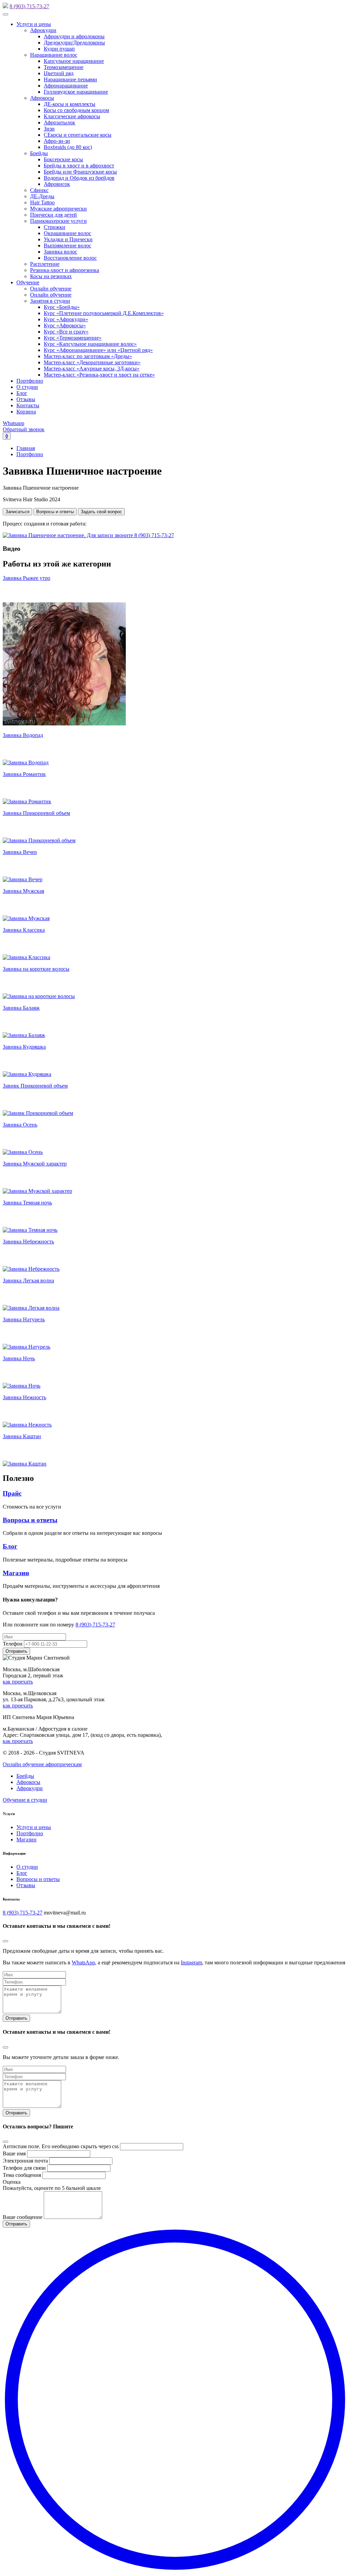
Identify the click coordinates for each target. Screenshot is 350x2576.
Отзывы (26, 399)
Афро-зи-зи (57, 141)
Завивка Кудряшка (24, 1047)
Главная (26, 448)
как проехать (18, 1682)
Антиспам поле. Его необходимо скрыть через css (61, 2146)
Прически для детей (53, 215)
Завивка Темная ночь (27, 1203)
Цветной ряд (59, 73)
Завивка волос (60, 252)
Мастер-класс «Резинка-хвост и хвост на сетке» (99, 375)
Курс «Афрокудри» (66, 319)
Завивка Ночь (19, 1358)
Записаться (17, 512)
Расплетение (45, 264)
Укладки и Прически (68, 239)
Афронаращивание (66, 86)
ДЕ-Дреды (42, 196)
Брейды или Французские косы (80, 172)
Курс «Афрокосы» (65, 325)
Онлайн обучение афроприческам (42, 1764)
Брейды (39, 153)
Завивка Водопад (23, 735)
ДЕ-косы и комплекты (70, 104)
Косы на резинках (51, 276)
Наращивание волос (54, 55)
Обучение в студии (25, 1800)
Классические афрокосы (72, 116)
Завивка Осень (20, 1125)
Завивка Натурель (24, 1319)
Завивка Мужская (23, 891)
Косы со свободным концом (76, 110)
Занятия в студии (50, 301)
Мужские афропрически (58, 209)
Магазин (16, 1573)
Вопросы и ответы (55, 512)
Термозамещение (64, 67)
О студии (27, 387)
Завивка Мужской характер (35, 1164)
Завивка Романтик (24, 774)
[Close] (5, 1941)
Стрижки (55, 227)
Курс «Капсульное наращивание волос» (90, 344)
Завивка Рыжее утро (26, 578)
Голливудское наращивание (76, 92)
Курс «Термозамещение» (73, 338)
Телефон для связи (24, 2168)
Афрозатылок (59, 122)
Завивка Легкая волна (28, 1280)
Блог (22, 393)
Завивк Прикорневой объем (35, 1086)
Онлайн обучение (51, 289)
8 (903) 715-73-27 (29, 6)
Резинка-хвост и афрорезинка (65, 270)
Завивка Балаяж (21, 1008)
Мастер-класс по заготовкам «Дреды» (88, 356)
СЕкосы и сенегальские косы (78, 135)
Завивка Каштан (22, 1436)
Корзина (26, 412)
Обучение (28, 282)
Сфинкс (39, 190)
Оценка (12, 2182)
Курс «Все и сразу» (66, 332)
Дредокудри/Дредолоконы (74, 43)
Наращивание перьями (70, 79)
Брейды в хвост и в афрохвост (79, 166)
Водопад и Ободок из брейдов (79, 178)
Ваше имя (14, 2154)
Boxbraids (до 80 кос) (68, 147)
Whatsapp (14, 423)
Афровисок (57, 184)
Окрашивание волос (68, 233)
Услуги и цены (34, 24)
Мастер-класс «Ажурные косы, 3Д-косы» (92, 369)
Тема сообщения (22, 2175)
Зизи (49, 129)
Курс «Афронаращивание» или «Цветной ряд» (98, 350)
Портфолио (30, 381)
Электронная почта (25, 2161)
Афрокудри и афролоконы (74, 36)
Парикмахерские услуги (58, 221)
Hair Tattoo (42, 202)
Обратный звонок (24, 429)
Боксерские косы (63, 159)
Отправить (16, 2018)
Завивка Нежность (24, 1397)
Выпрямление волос (68, 246)
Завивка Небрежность (28, 1242)
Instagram (191, 1962)
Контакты (28, 405)
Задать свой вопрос (101, 512)
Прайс (12, 1493)
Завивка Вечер (20, 852)
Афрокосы (42, 98)
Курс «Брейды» (62, 307)
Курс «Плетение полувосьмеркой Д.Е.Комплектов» (104, 313)
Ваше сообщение (23, 2217)
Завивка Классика (24, 930)
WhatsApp (83, 1962)
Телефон (13, 1644)
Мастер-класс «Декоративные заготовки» (92, 362)
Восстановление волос (70, 258)
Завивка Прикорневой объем (36, 813)
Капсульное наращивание (74, 61)
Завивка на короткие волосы (36, 969)
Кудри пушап (59, 49)
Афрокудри (43, 30)
